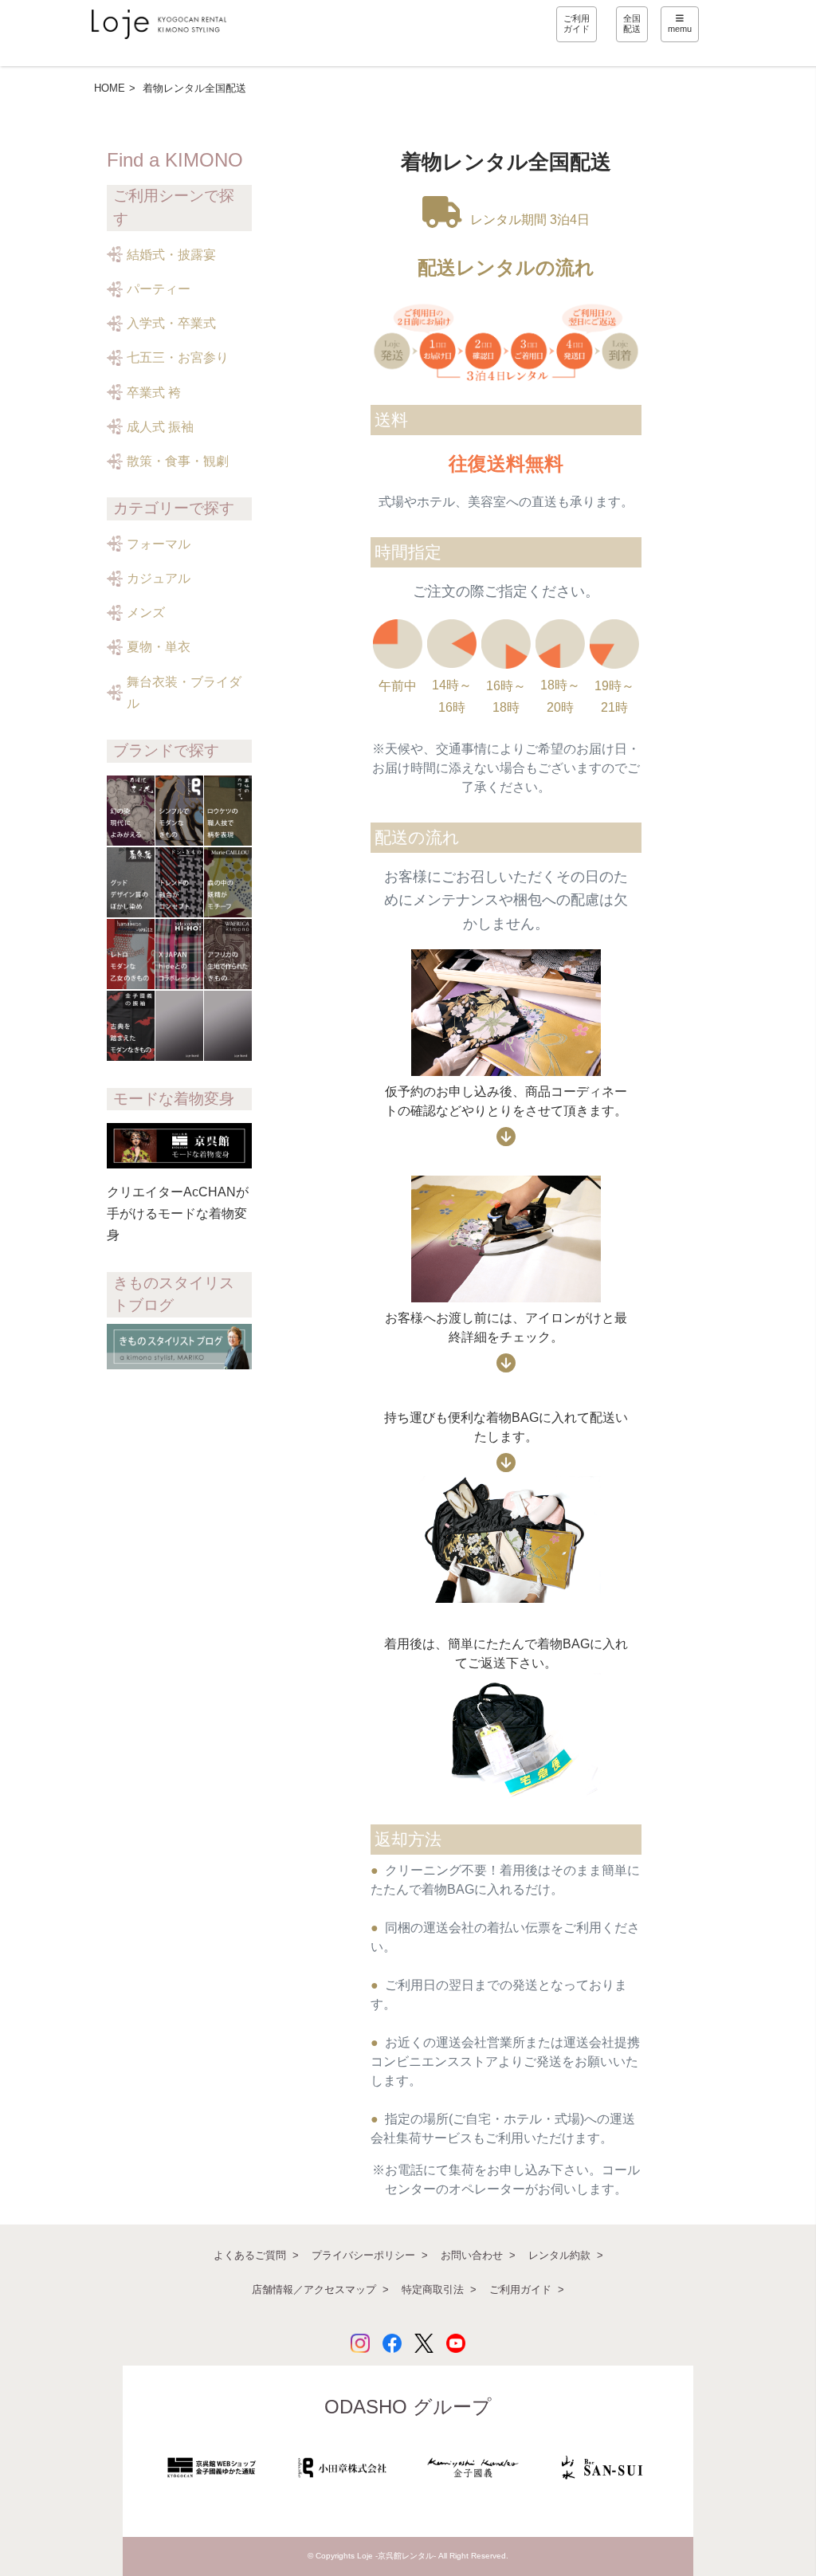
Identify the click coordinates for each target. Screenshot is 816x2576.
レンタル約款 (559, 2255)
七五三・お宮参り (178, 357)
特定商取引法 (433, 2289)
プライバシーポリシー (363, 2255)
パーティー (159, 289)
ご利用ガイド (577, 24)
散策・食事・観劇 (178, 461)
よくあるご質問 (250, 2255)
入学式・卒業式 (171, 323)
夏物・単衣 (159, 647)
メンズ (146, 613)
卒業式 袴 (154, 393)
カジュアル (159, 578)
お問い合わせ (472, 2255)
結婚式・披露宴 (171, 255)
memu (680, 29)
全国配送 (632, 24)
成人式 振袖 (160, 427)
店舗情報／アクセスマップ (314, 2289)
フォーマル (159, 544)
